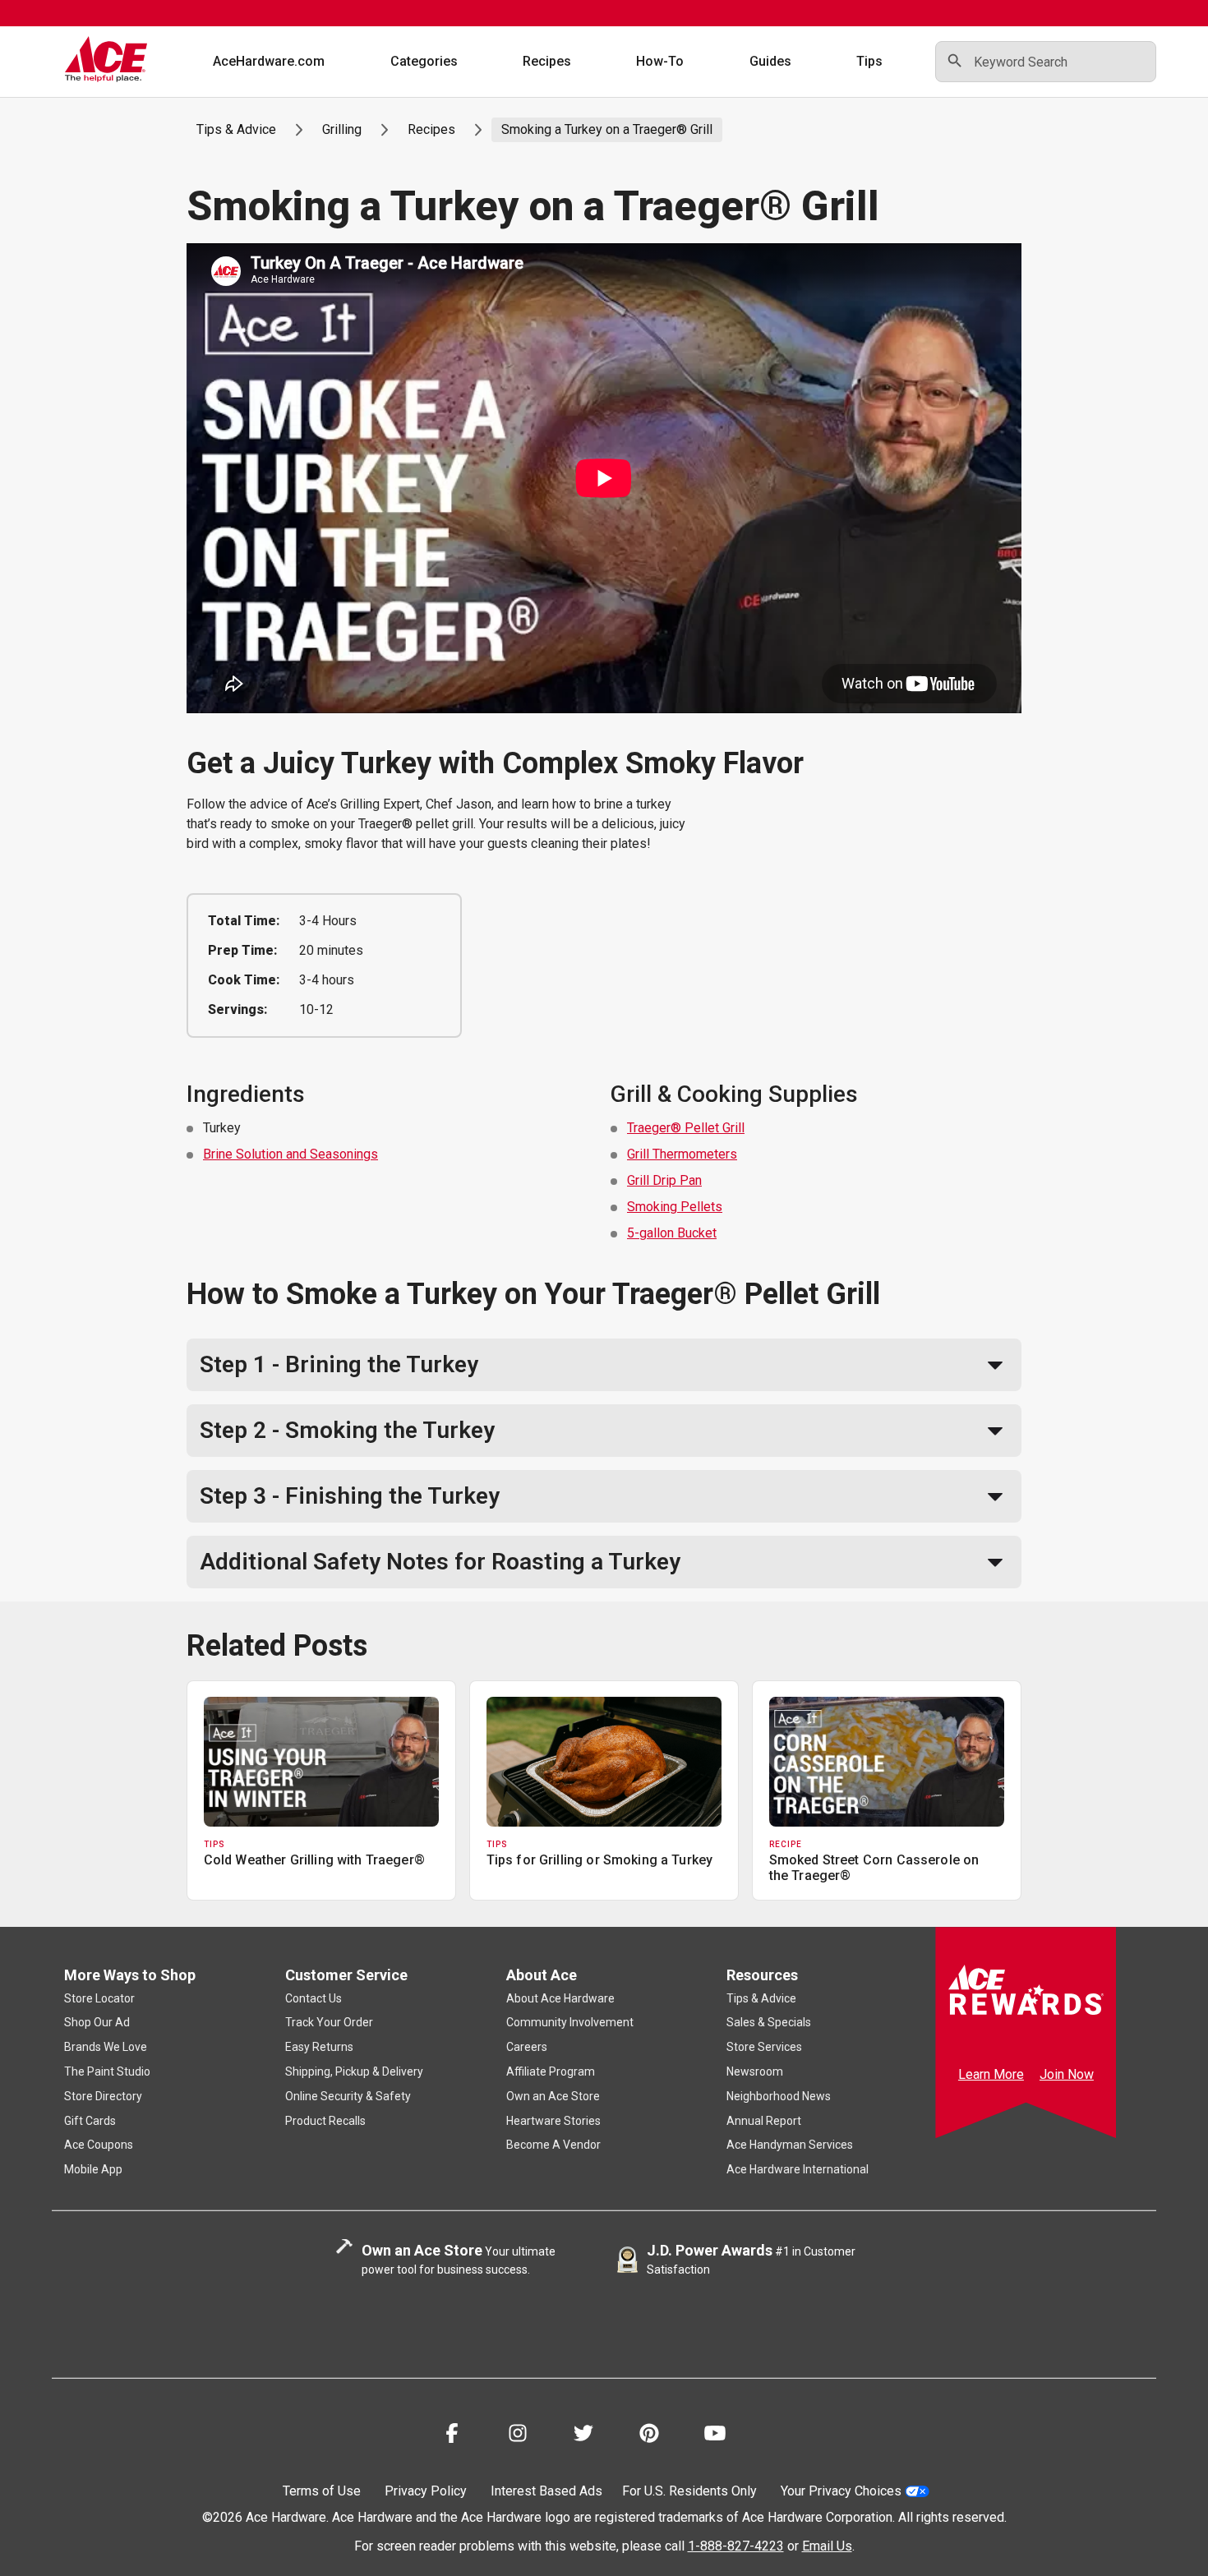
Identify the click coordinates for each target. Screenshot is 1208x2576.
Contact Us (314, 1998)
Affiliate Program (551, 2071)
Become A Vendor (553, 2145)
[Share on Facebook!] (452, 2436)
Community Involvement (570, 2022)
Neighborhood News (779, 2096)
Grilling (342, 129)
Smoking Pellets (675, 1207)
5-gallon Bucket (672, 1233)
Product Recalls (325, 2121)
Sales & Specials (769, 2022)
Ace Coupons (99, 2145)
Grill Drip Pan (664, 1180)
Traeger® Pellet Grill (686, 1128)
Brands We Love (106, 2047)
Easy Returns (319, 2047)
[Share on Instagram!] (518, 2436)
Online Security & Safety (348, 2096)
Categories (424, 61)
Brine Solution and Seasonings (290, 1154)
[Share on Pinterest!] (649, 2436)
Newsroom (755, 2071)
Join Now (1067, 2074)
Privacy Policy (426, 2491)
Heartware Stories (553, 2121)
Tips (869, 61)
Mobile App (93, 2169)
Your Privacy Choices (841, 2491)
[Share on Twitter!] (583, 2436)
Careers (527, 2047)
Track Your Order (329, 2022)
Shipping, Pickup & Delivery (354, 2071)
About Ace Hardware (560, 1998)
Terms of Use (322, 2491)
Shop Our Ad (97, 2022)
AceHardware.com (269, 61)
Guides (770, 61)
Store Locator (99, 1998)
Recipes (547, 61)
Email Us (827, 2546)
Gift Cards (90, 2121)
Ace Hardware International (798, 2169)
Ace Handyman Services (790, 2145)
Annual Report (764, 2121)
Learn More (991, 2074)
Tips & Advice (236, 129)
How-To (660, 61)
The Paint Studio (107, 2071)
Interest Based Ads (546, 2491)
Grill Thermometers (682, 1154)
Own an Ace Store (553, 2096)
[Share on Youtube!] (715, 2436)
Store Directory (103, 2096)
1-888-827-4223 (736, 2546)
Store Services (764, 2047)
